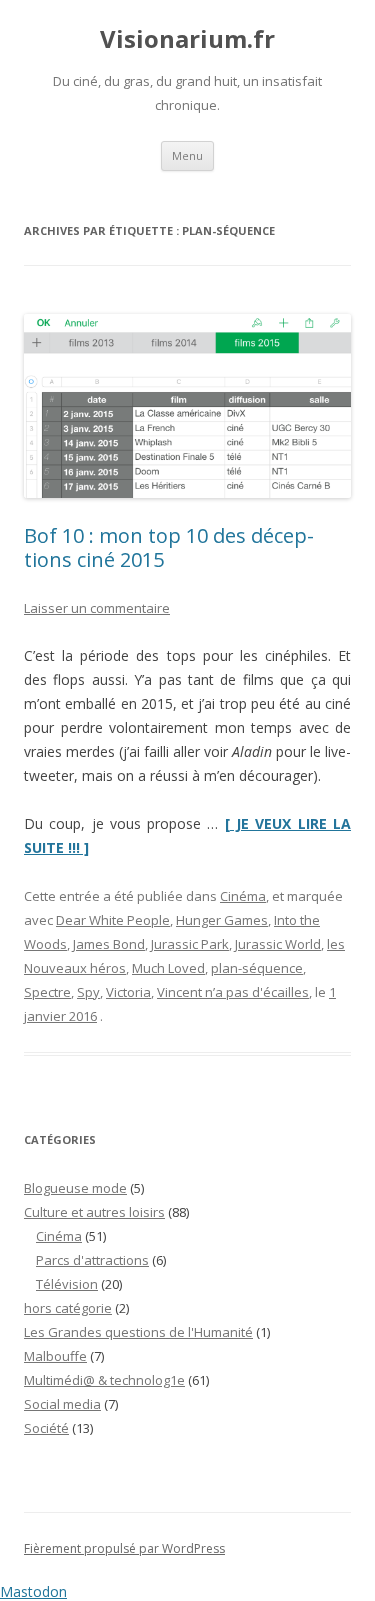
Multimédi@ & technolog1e (104, 1380)
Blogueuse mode (75, 1188)
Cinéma (243, 896)
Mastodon (33, 1591)
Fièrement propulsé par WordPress (124, 1548)
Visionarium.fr (187, 39)
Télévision (67, 1284)
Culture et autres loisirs (94, 1212)
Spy (88, 992)
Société (46, 1428)
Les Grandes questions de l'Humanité (138, 1332)
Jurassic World (278, 944)
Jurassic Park (190, 944)
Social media (62, 1404)
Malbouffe (55, 1356)
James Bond (109, 944)
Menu (187, 155)
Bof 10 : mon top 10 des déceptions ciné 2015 (169, 547)
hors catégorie (68, 1308)
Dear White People (113, 920)
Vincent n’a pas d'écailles (233, 992)
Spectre (47, 992)
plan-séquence (257, 968)
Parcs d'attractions (92, 1260)
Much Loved (168, 968)
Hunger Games (222, 920)
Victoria (128, 992)
